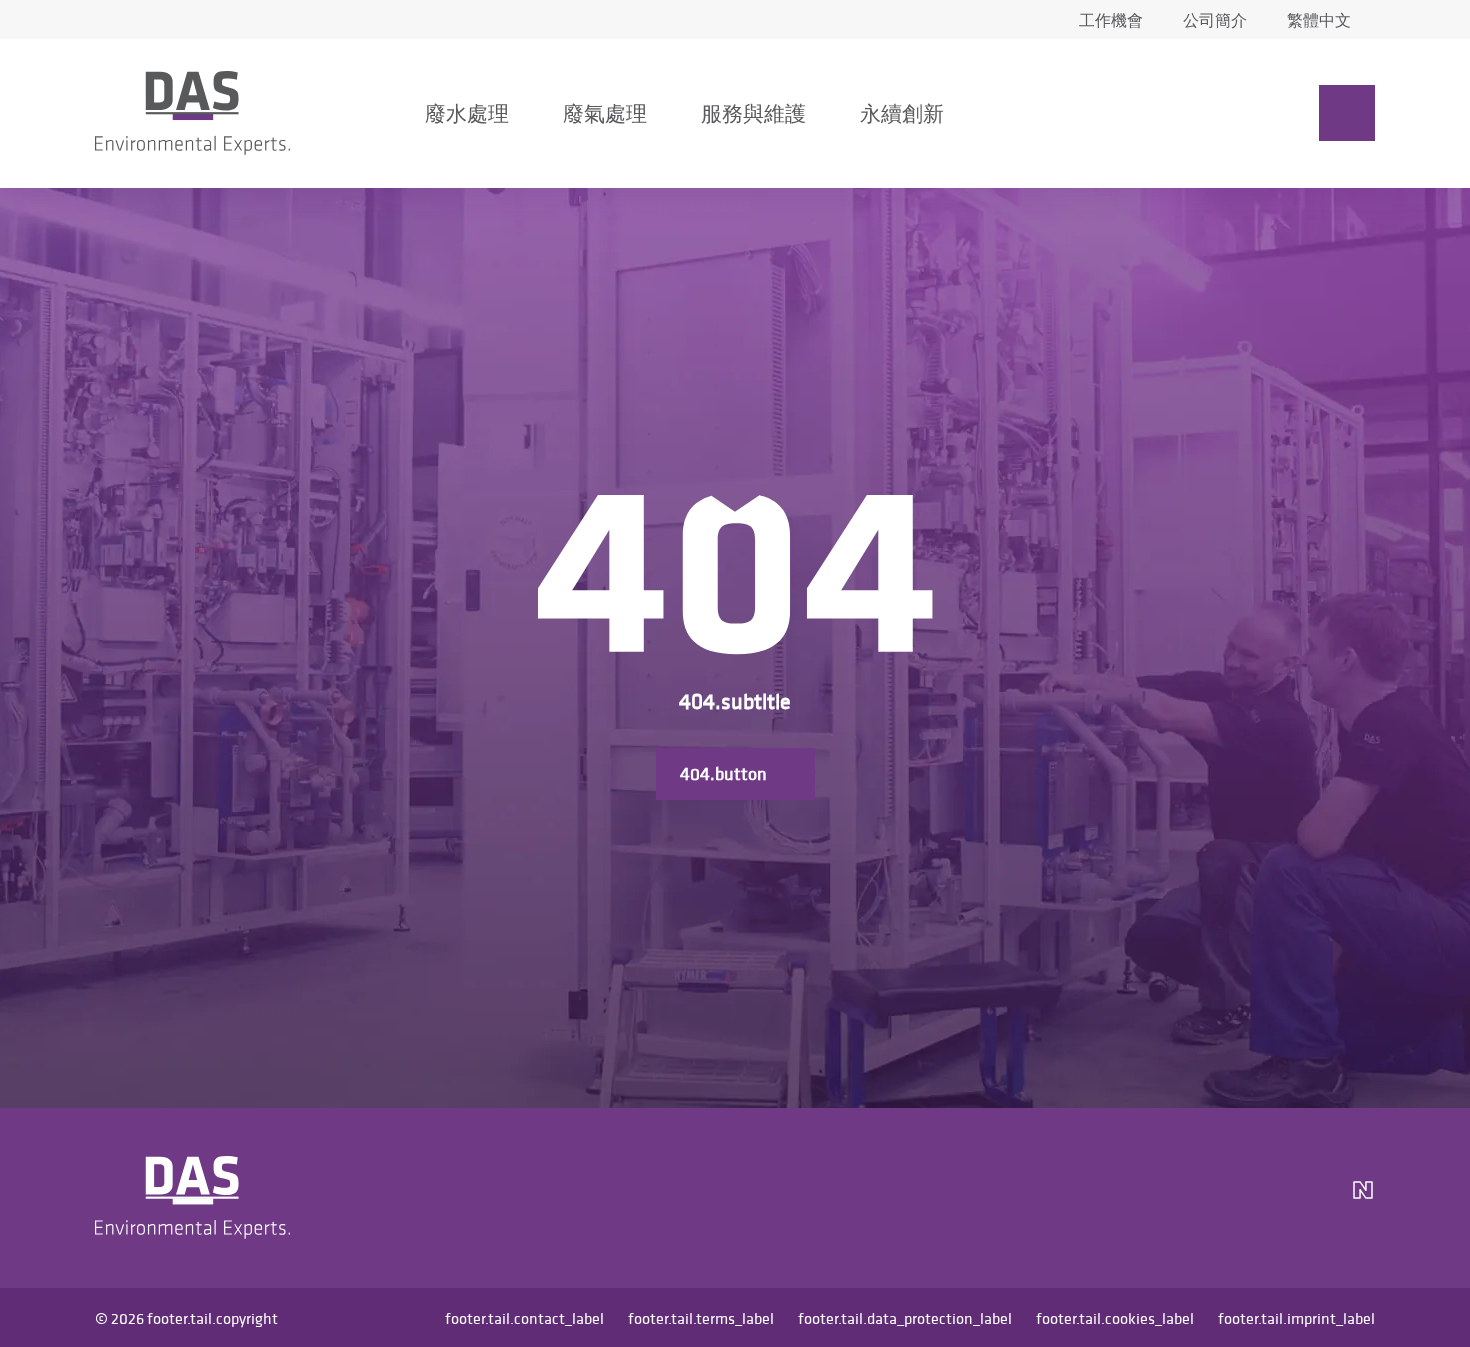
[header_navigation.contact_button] (1347, 113)
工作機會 (1111, 20)
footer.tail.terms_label (701, 1318)
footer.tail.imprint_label (1296, 1318)
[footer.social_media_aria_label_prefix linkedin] (1203, 1198)
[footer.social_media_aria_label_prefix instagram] (1155, 1198)
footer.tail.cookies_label (1115, 1318)
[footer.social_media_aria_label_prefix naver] (1363, 1198)
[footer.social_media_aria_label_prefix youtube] (1251, 1198)
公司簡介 (1215, 20)
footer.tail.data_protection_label (905, 1318)
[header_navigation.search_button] (1178, 113)
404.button (723, 773)
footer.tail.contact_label (524, 1318)
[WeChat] (1307, 1198)
